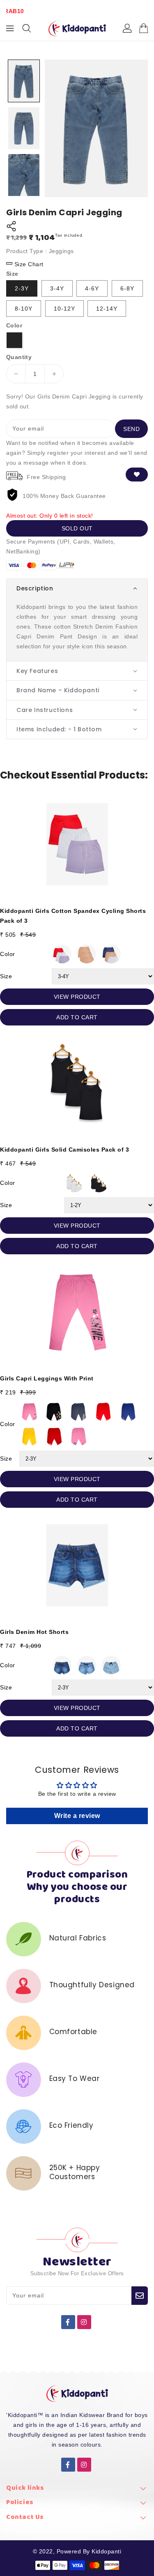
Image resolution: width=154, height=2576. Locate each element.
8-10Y (24, 309)
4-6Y (92, 288)
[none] (24, 81)
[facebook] (68, 2322)
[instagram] (84, 2322)
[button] (77, 588)
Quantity (19, 357)
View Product (77, 997)
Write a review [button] (77, 1816)
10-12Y (64, 309)
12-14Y (107, 309)
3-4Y (57, 288)
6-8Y (127, 288)
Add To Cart (77, 1017)
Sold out (77, 528)
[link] (77, 2490)
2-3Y (22, 288)
